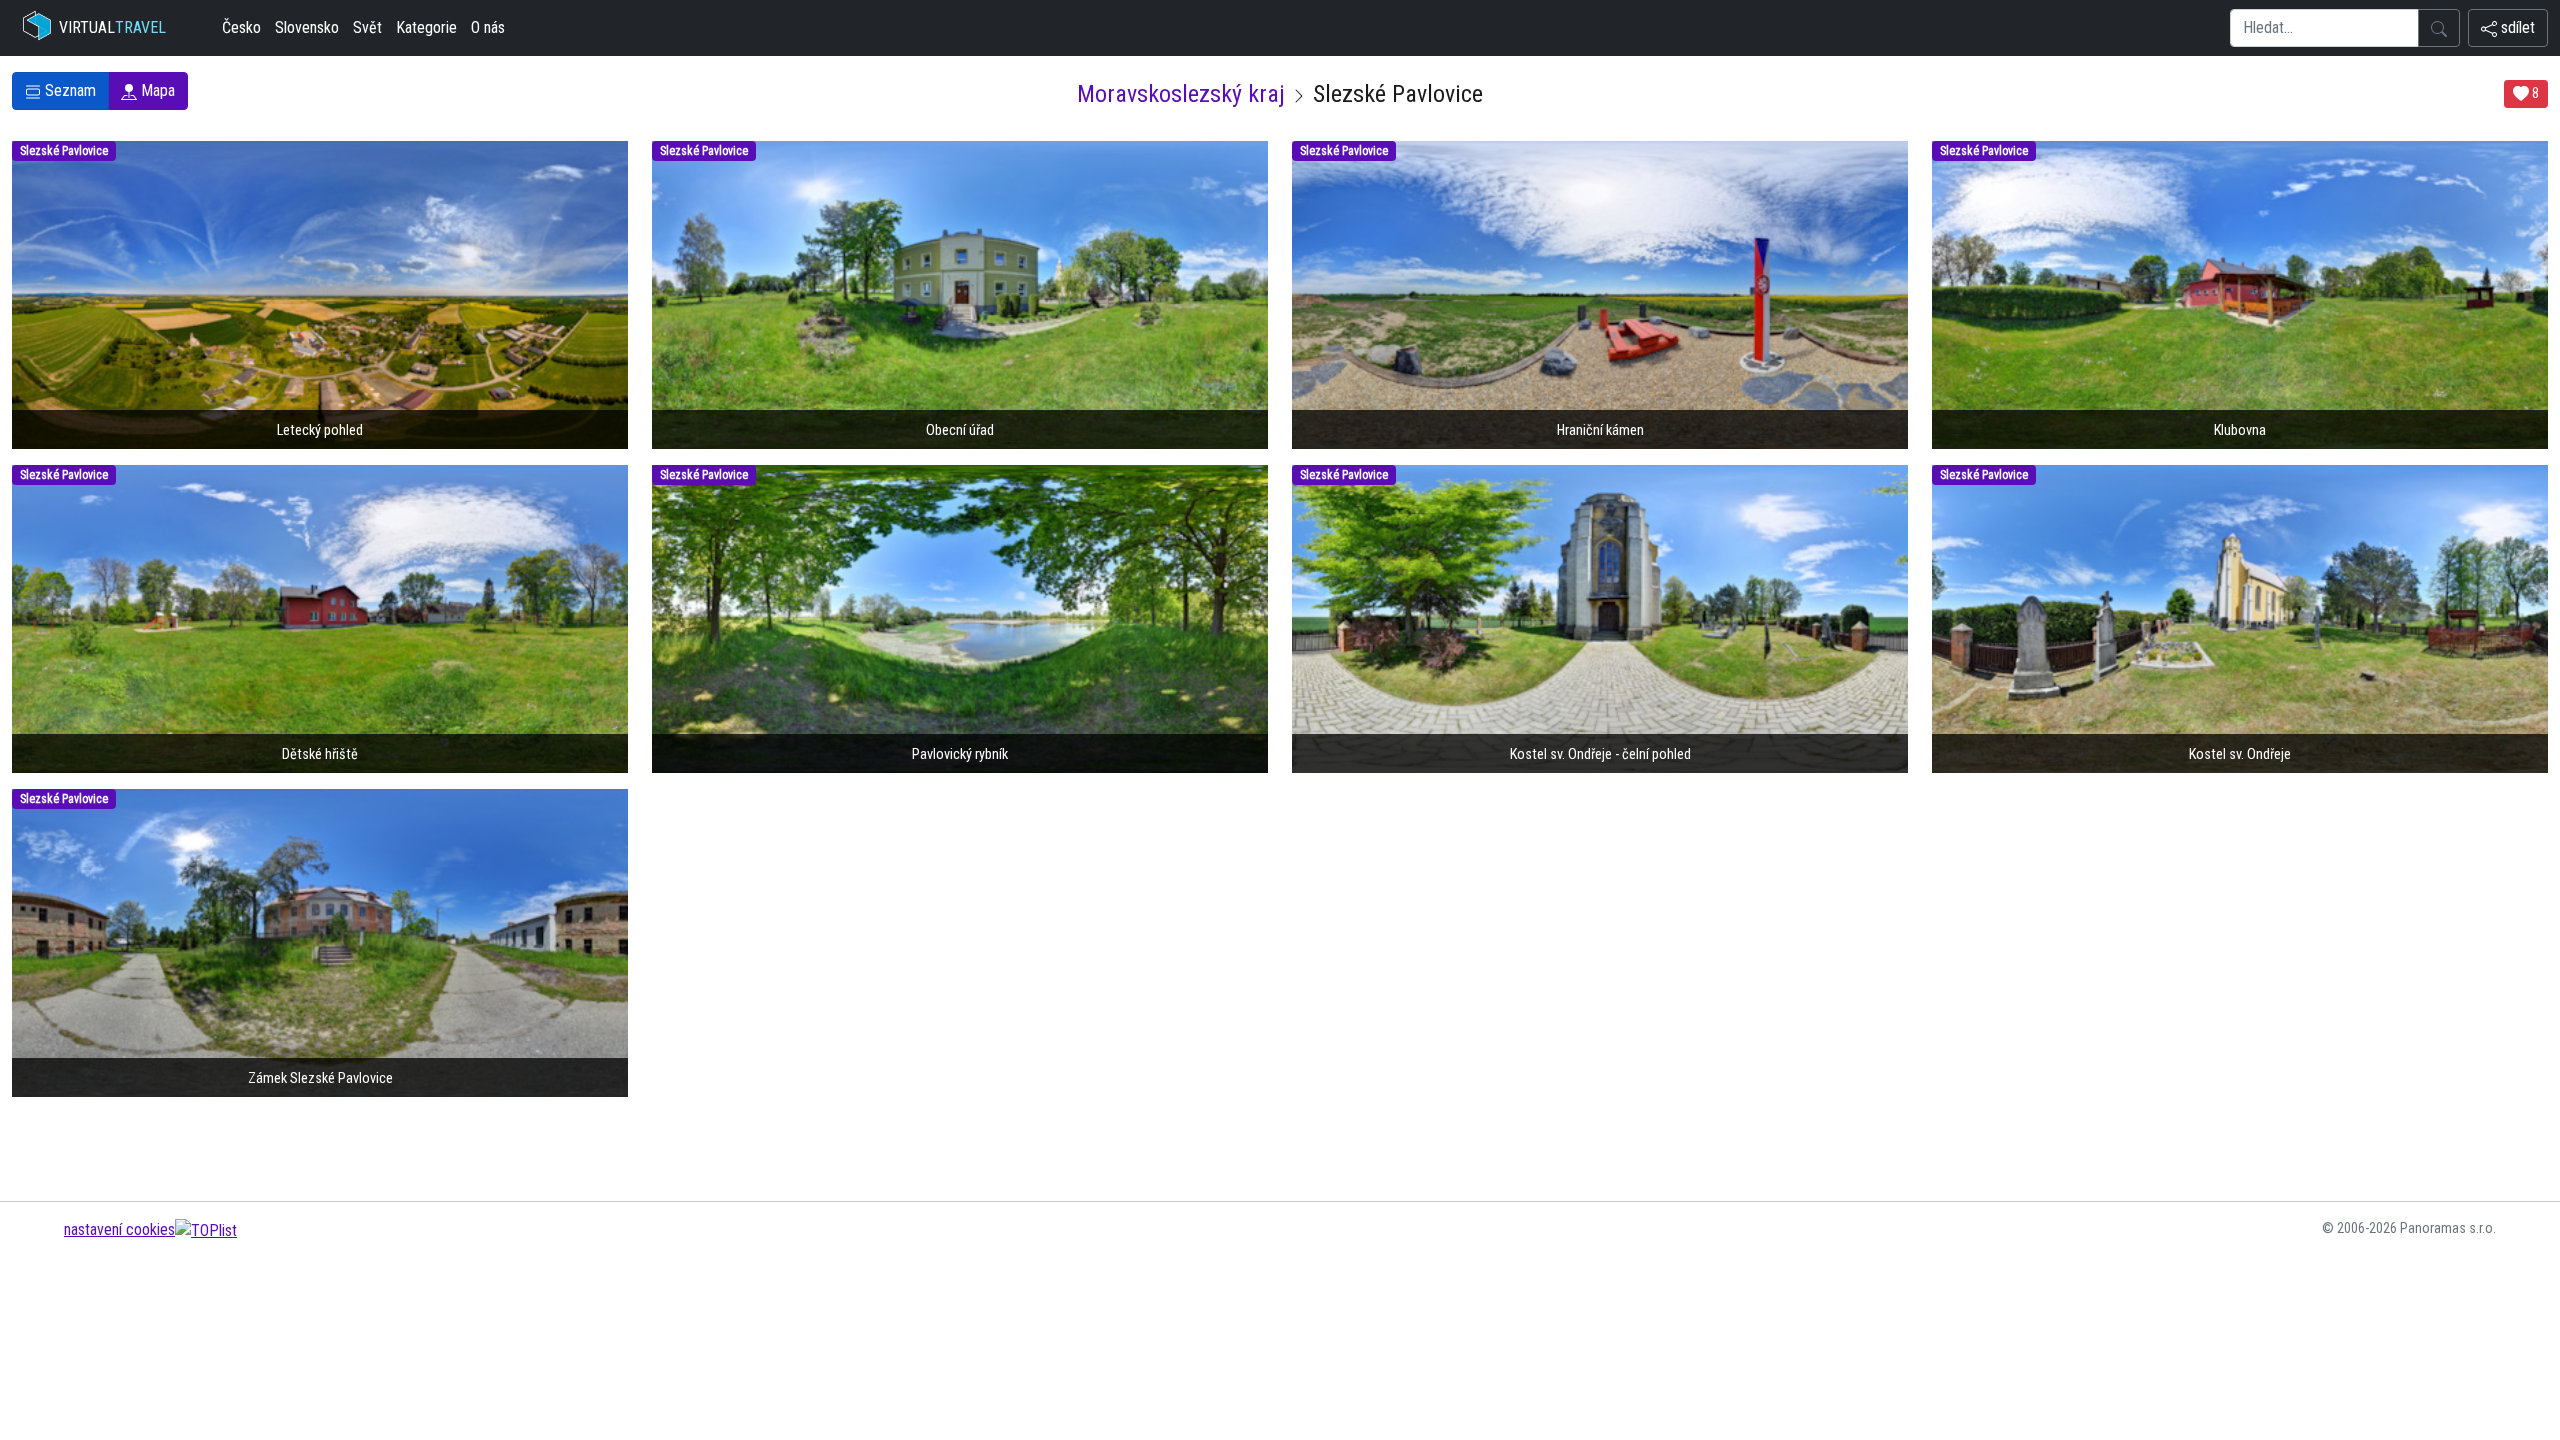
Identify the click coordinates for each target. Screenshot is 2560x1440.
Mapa (156, 90)
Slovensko (307, 27)
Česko (241, 27)
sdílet (2516, 27)
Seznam (68, 90)
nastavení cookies (119, 1229)
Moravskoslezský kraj (1181, 94)
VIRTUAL (112, 27)
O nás (488, 27)
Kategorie (426, 27)
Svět (367, 27)
